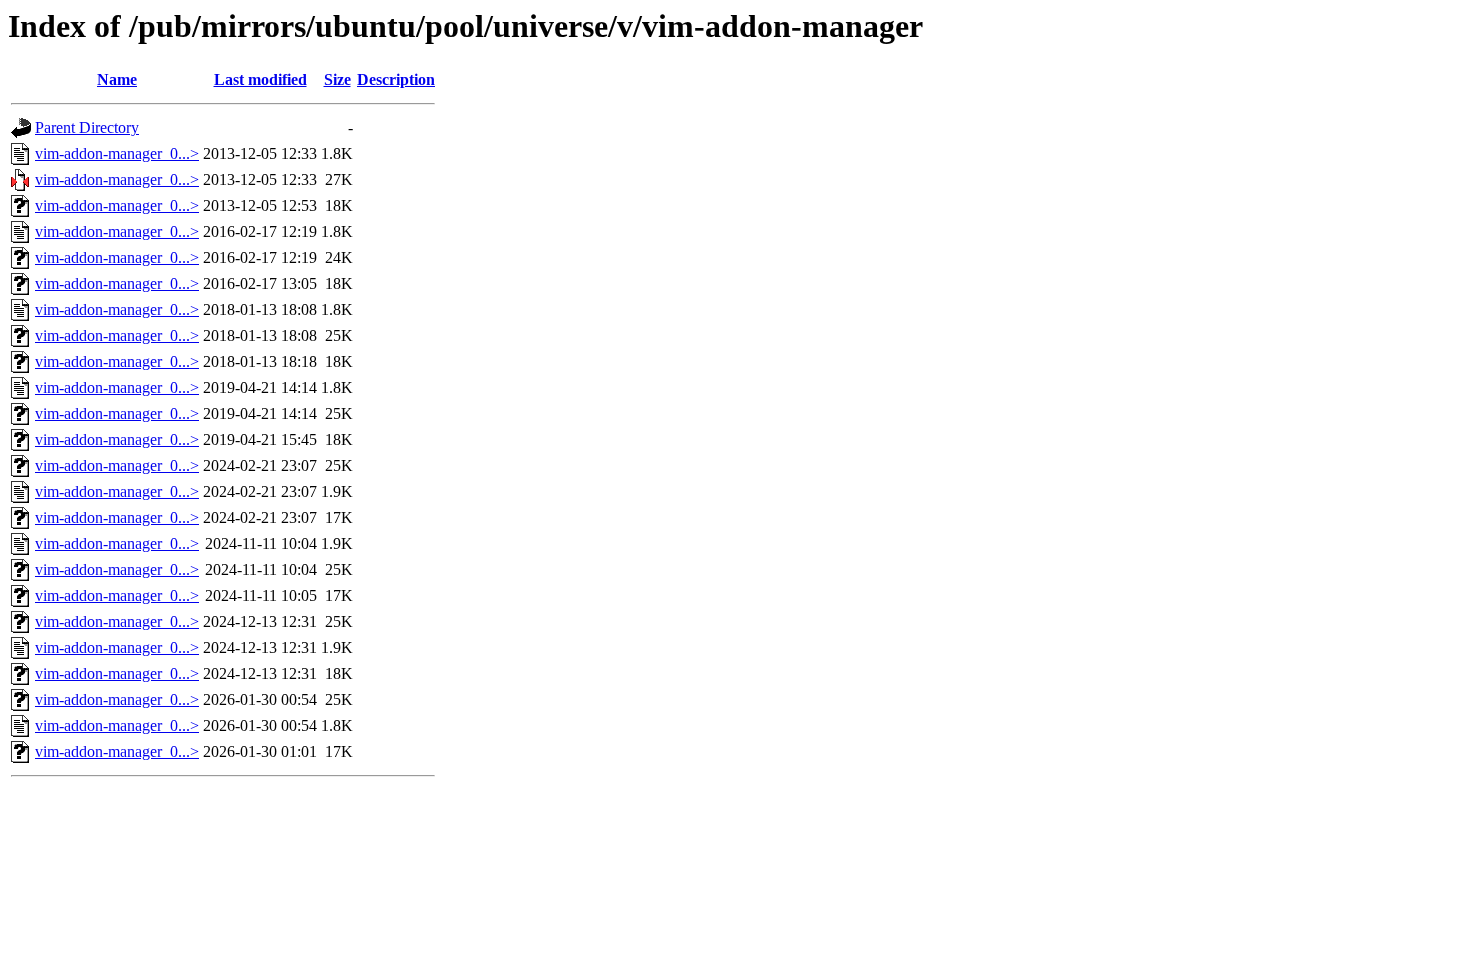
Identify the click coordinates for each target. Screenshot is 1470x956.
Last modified (260, 79)
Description (396, 79)
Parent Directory (87, 127)
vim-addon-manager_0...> (117, 153)
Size (337, 79)
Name (117, 79)
